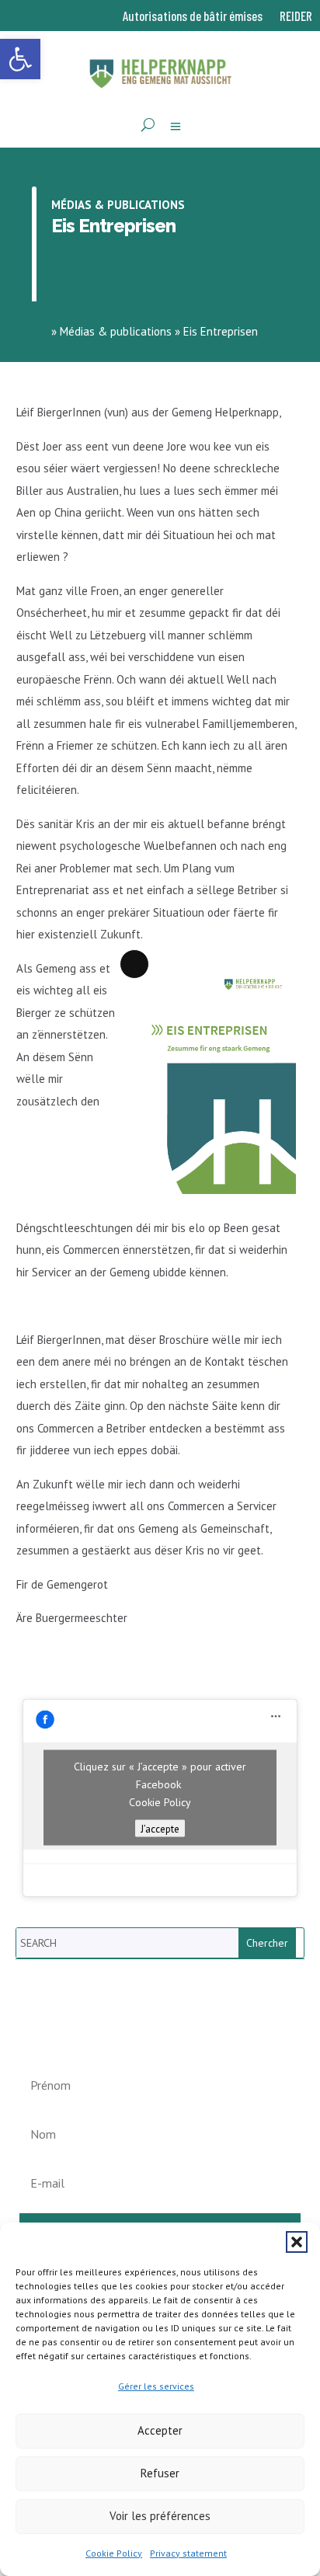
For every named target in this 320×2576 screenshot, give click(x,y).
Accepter (160, 2430)
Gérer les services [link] (156, 2386)
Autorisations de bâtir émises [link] (193, 17)
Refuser (160, 2473)
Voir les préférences (160, 2516)
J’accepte (160, 1829)
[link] (20, 59)
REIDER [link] (296, 17)
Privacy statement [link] (188, 2553)
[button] (297, 2242)
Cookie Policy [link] (114, 2553)
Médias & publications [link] (118, 205)
